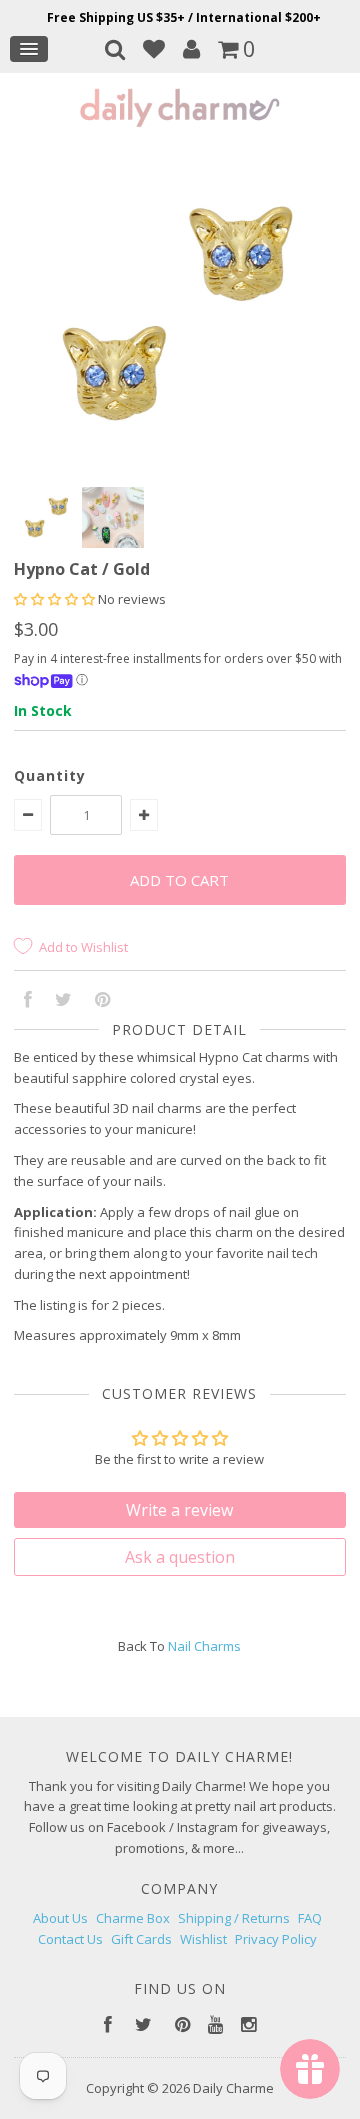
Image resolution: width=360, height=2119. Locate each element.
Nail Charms (204, 1646)
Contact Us (70, 1939)
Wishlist (203, 1939)
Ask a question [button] (180, 1557)
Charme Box (133, 1918)
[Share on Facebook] (28, 1001)
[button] (56, 599)
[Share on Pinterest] (102, 1001)
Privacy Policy (276, 1939)
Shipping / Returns (234, 1918)
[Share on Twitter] (63, 1001)
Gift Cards (141, 1939)
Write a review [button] (179, 1510)
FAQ (310, 1918)
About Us (60, 1918)
